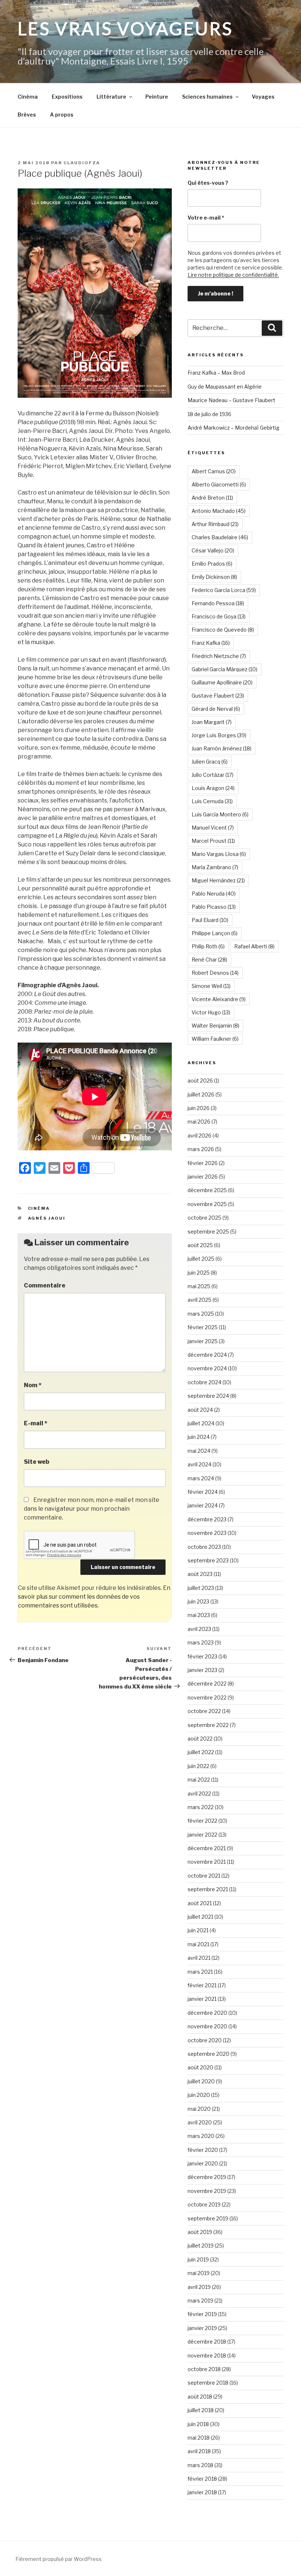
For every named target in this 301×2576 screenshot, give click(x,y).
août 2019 (200, 2232)
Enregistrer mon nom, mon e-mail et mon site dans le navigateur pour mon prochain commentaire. (92, 1509)
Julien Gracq (210, 762)
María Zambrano (215, 867)
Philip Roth (208, 946)
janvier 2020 (203, 2163)
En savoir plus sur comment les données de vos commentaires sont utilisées (94, 1597)
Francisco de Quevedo (223, 630)
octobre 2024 (204, 1382)
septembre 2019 (208, 2218)
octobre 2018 (204, 2369)
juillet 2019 (201, 2246)
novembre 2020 (207, 2026)
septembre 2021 (208, 1889)
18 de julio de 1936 (209, 414)
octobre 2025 (204, 1218)
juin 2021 (198, 1930)
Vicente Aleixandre (219, 999)
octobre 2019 (204, 2204)
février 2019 (202, 2314)
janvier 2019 (202, 2328)
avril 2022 (199, 1794)
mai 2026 (199, 1122)
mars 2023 (201, 1642)
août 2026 (200, 1081)
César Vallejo (213, 550)
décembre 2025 (207, 1190)
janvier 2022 (202, 1835)
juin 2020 (199, 2095)
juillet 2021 (200, 1917)
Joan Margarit (212, 722)
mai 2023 (199, 1615)
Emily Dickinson (214, 577)
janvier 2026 (203, 1177)
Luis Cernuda (212, 801)
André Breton (212, 498)
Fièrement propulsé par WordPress (59, 2559)
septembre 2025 (208, 1232)
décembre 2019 (207, 2177)
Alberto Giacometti (219, 484)
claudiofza (82, 163)
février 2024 (203, 1492)
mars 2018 (200, 2465)
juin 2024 (199, 1437)
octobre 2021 (204, 1876)
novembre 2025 (207, 1204)
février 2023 (202, 1656)
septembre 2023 (208, 1560)
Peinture (157, 97)
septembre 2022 (208, 1725)
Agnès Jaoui (47, 1218)
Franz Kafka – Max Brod (216, 373)
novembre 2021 (207, 1862)
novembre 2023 (207, 1533)
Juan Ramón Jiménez (222, 748)
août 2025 (200, 1245)
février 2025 (203, 1327)
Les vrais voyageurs (125, 28)
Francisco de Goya (219, 616)
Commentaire (45, 1285)
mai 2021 (198, 1944)
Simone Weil (211, 986)
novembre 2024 (207, 1368)
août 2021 (200, 1903)
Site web (37, 1462)
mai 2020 (199, 2109)
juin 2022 (198, 1766)
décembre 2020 (207, 2013)
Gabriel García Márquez (224, 669)
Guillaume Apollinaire (222, 682)
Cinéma (28, 97)
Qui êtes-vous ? (208, 183)
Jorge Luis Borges (219, 735)
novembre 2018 (207, 2355)
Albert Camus (214, 471)
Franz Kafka (211, 643)
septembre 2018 (208, 2383)
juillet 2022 (201, 1752)
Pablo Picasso (214, 907)
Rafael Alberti (254, 946)
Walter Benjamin (215, 1026)
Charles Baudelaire (220, 537)
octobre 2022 (204, 1711)
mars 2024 (201, 1478)
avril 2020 (200, 2122)
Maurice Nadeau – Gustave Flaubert (231, 400)
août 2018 (200, 2397)
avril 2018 (199, 2451)
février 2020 (203, 2150)
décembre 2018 (207, 2342)
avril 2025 (200, 1300)
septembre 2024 (208, 1396)
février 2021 (202, 1985)
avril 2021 (199, 1958)
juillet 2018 (201, 2410)
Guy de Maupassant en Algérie (225, 387)
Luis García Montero (220, 814)
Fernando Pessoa (218, 603)
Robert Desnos (215, 973)
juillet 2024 (201, 1423)
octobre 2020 (205, 2040)
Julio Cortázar (213, 775)
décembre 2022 (207, 1684)
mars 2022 (201, 1807)
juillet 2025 (201, 1259)
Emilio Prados (212, 564)
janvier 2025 (203, 1341)
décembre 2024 (207, 1355)
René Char (209, 960)
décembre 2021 (207, 1848)
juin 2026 (199, 1108)
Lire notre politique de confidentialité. (233, 275)
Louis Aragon (213, 788)
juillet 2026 (201, 1094)
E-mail (36, 1423)
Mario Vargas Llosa (219, 854)
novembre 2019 (207, 2191)
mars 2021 (200, 1972)
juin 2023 (198, 1601)
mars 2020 (201, 2136)
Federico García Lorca (224, 590)
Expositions (67, 97)
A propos (62, 115)
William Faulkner (215, 1039)
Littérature (111, 97)
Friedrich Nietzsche (219, 656)
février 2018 (202, 2479)
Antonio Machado (219, 511)
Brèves (27, 115)
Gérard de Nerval (216, 709)
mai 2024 (199, 1451)
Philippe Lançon (215, 933)
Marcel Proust (213, 841)
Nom (33, 1385)
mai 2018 (199, 2438)
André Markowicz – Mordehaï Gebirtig (233, 428)
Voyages (263, 97)
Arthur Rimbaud (215, 524)
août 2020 (200, 2067)
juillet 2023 (201, 1588)
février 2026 (203, 1163)
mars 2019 (200, 2301)
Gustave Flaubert (218, 696)
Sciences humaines (207, 97)
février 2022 (202, 1821)
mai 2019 (199, 2273)
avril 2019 (199, 2287)
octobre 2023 (204, 1547)
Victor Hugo (211, 1012)
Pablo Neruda (214, 894)
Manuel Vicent (213, 828)
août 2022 (200, 1739)
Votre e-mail (206, 218)
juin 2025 (199, 1273)
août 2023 (200, 1574)
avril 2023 (199, 1629)
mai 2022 (199, 1780)
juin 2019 (198, 2259)
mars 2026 (201, 1149)
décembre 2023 (207, 1519)
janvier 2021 (202, 1999)
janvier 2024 (203, 1505)
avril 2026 (200, 1136)
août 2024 (200, 1410)
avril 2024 (200, 1464)
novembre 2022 (207, 1697)
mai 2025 (199, 1286)
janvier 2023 (202, 1670)
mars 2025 (201, 1314)
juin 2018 (198, 2424)
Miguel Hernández (218, 880)
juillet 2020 (201, 2081)
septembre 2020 (208, 2054)
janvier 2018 (202, 2492)
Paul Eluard (210, 920)
